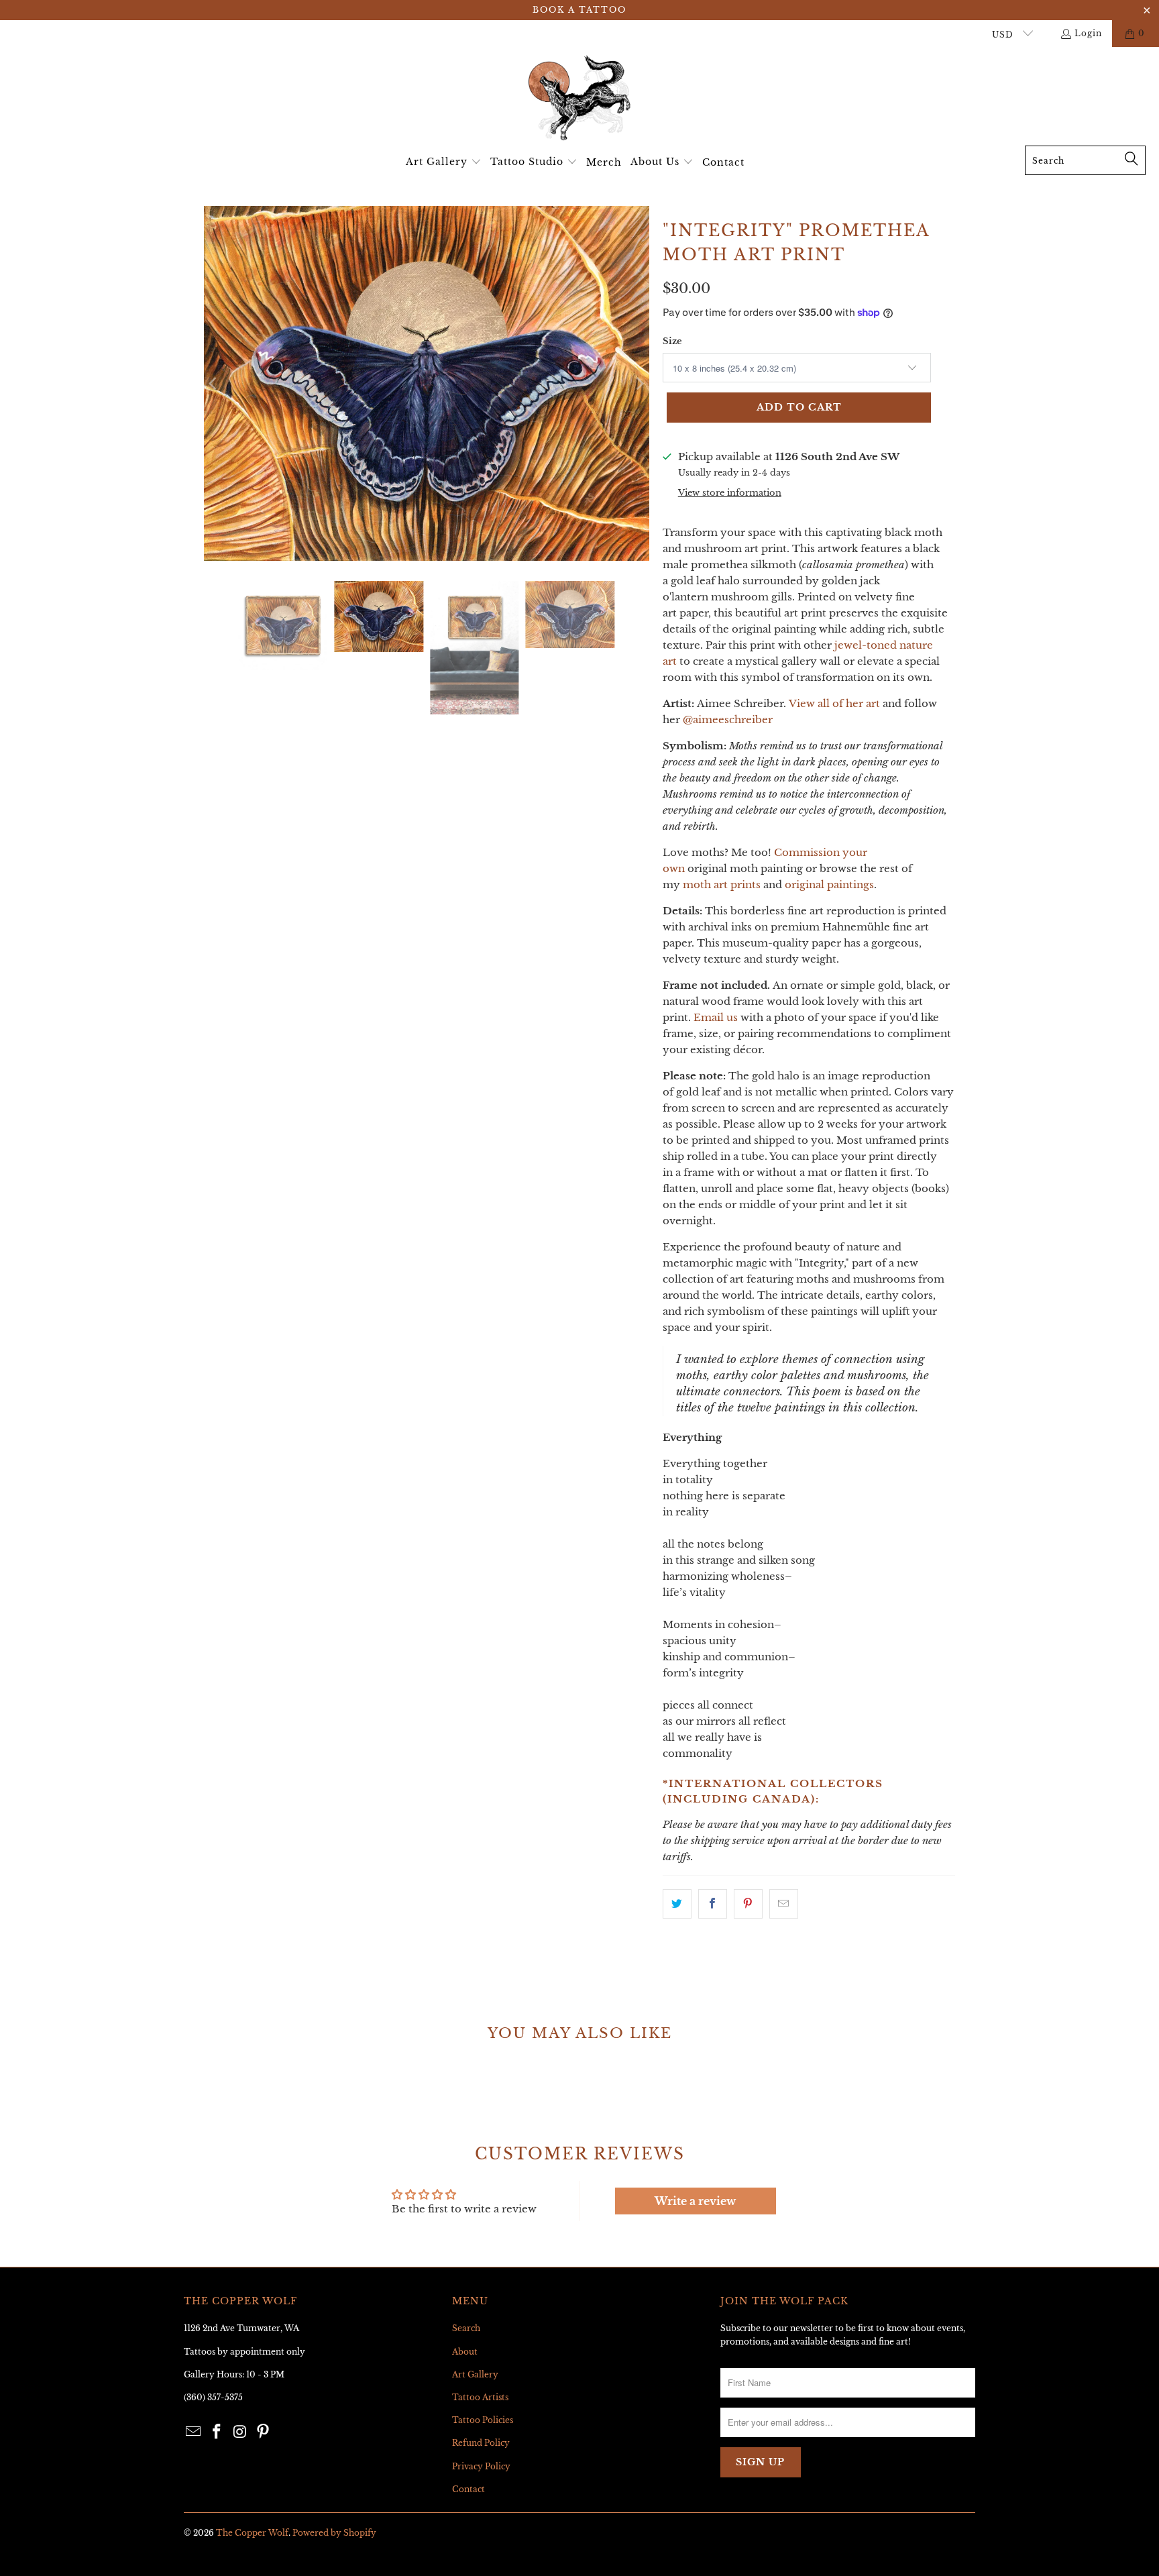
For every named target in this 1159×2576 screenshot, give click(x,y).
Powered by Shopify (334, 2533)
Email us (716, 1017)
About (465, 2352)
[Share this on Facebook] (713, 1904)
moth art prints (722, 884)
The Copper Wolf (252, 2533)
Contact (468, 2489)
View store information (730, 493)
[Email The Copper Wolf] (194, 2432)
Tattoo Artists (480, 2397)
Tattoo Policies (483, 2420)
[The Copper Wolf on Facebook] (217, 2432)
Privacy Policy (481, 2466)
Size (672, 341)
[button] (444, 162)
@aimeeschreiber (728, 719)
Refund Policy (481, 2443)
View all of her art (834, 703)
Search (466, 2328)
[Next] (639, 383)
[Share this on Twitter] (677, 1904)
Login (1088, 33)
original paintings (829, 884)
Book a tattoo (579, 10)
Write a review (695, 2201)
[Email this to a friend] (784, 1904)
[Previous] (214, 383)
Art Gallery (475, 2374)
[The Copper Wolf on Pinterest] (264, 2432)
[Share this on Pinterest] (748, 1904)
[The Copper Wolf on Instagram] (240, 2432)
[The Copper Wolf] (579, 100)
